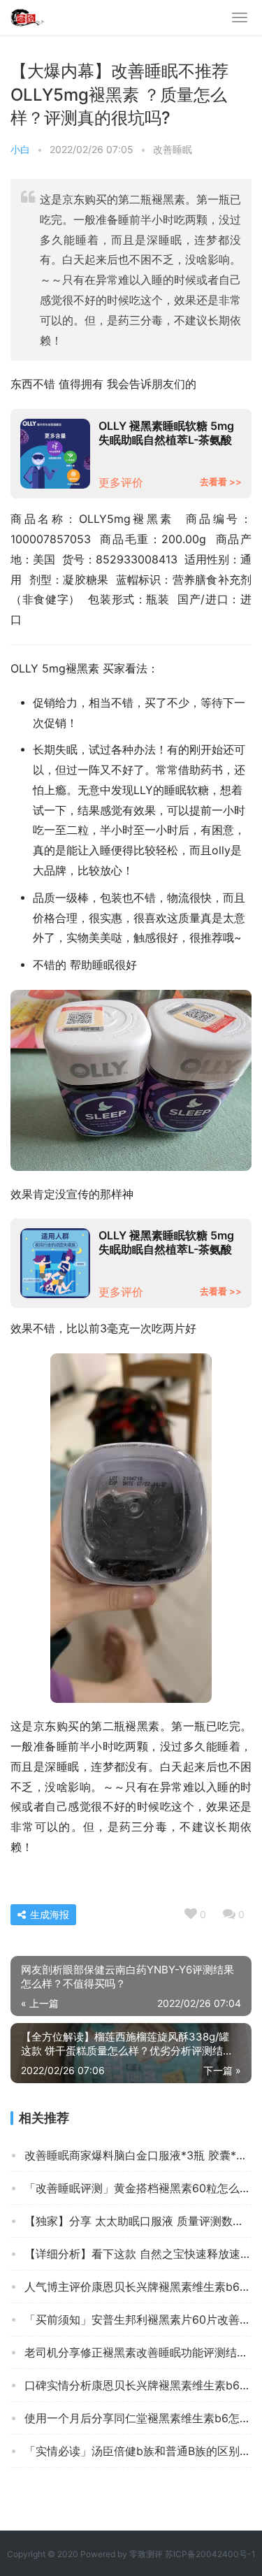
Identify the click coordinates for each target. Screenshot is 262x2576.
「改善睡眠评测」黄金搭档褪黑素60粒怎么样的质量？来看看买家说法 (138, 2188)
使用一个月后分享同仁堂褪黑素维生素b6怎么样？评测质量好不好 (138, 2418)
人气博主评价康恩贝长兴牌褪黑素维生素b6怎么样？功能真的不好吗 (138, 2287)
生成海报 (48, 1914)
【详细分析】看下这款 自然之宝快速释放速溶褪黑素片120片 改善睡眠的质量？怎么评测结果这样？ (138, 2254)
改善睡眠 (173, 149)
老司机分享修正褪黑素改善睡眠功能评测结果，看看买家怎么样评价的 (138, 2352)
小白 (20, 149)
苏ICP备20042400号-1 (210, 2554)
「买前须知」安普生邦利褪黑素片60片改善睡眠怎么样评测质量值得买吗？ (138, 2319)
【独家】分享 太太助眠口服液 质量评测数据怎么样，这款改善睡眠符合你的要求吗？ (138, 2221)
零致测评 (146, 2554)
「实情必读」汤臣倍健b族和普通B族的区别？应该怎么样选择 (138, 2451)
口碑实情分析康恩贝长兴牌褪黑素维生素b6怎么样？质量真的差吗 (138, 2385)
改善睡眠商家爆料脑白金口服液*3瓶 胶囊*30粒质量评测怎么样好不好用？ (138, 2155)
